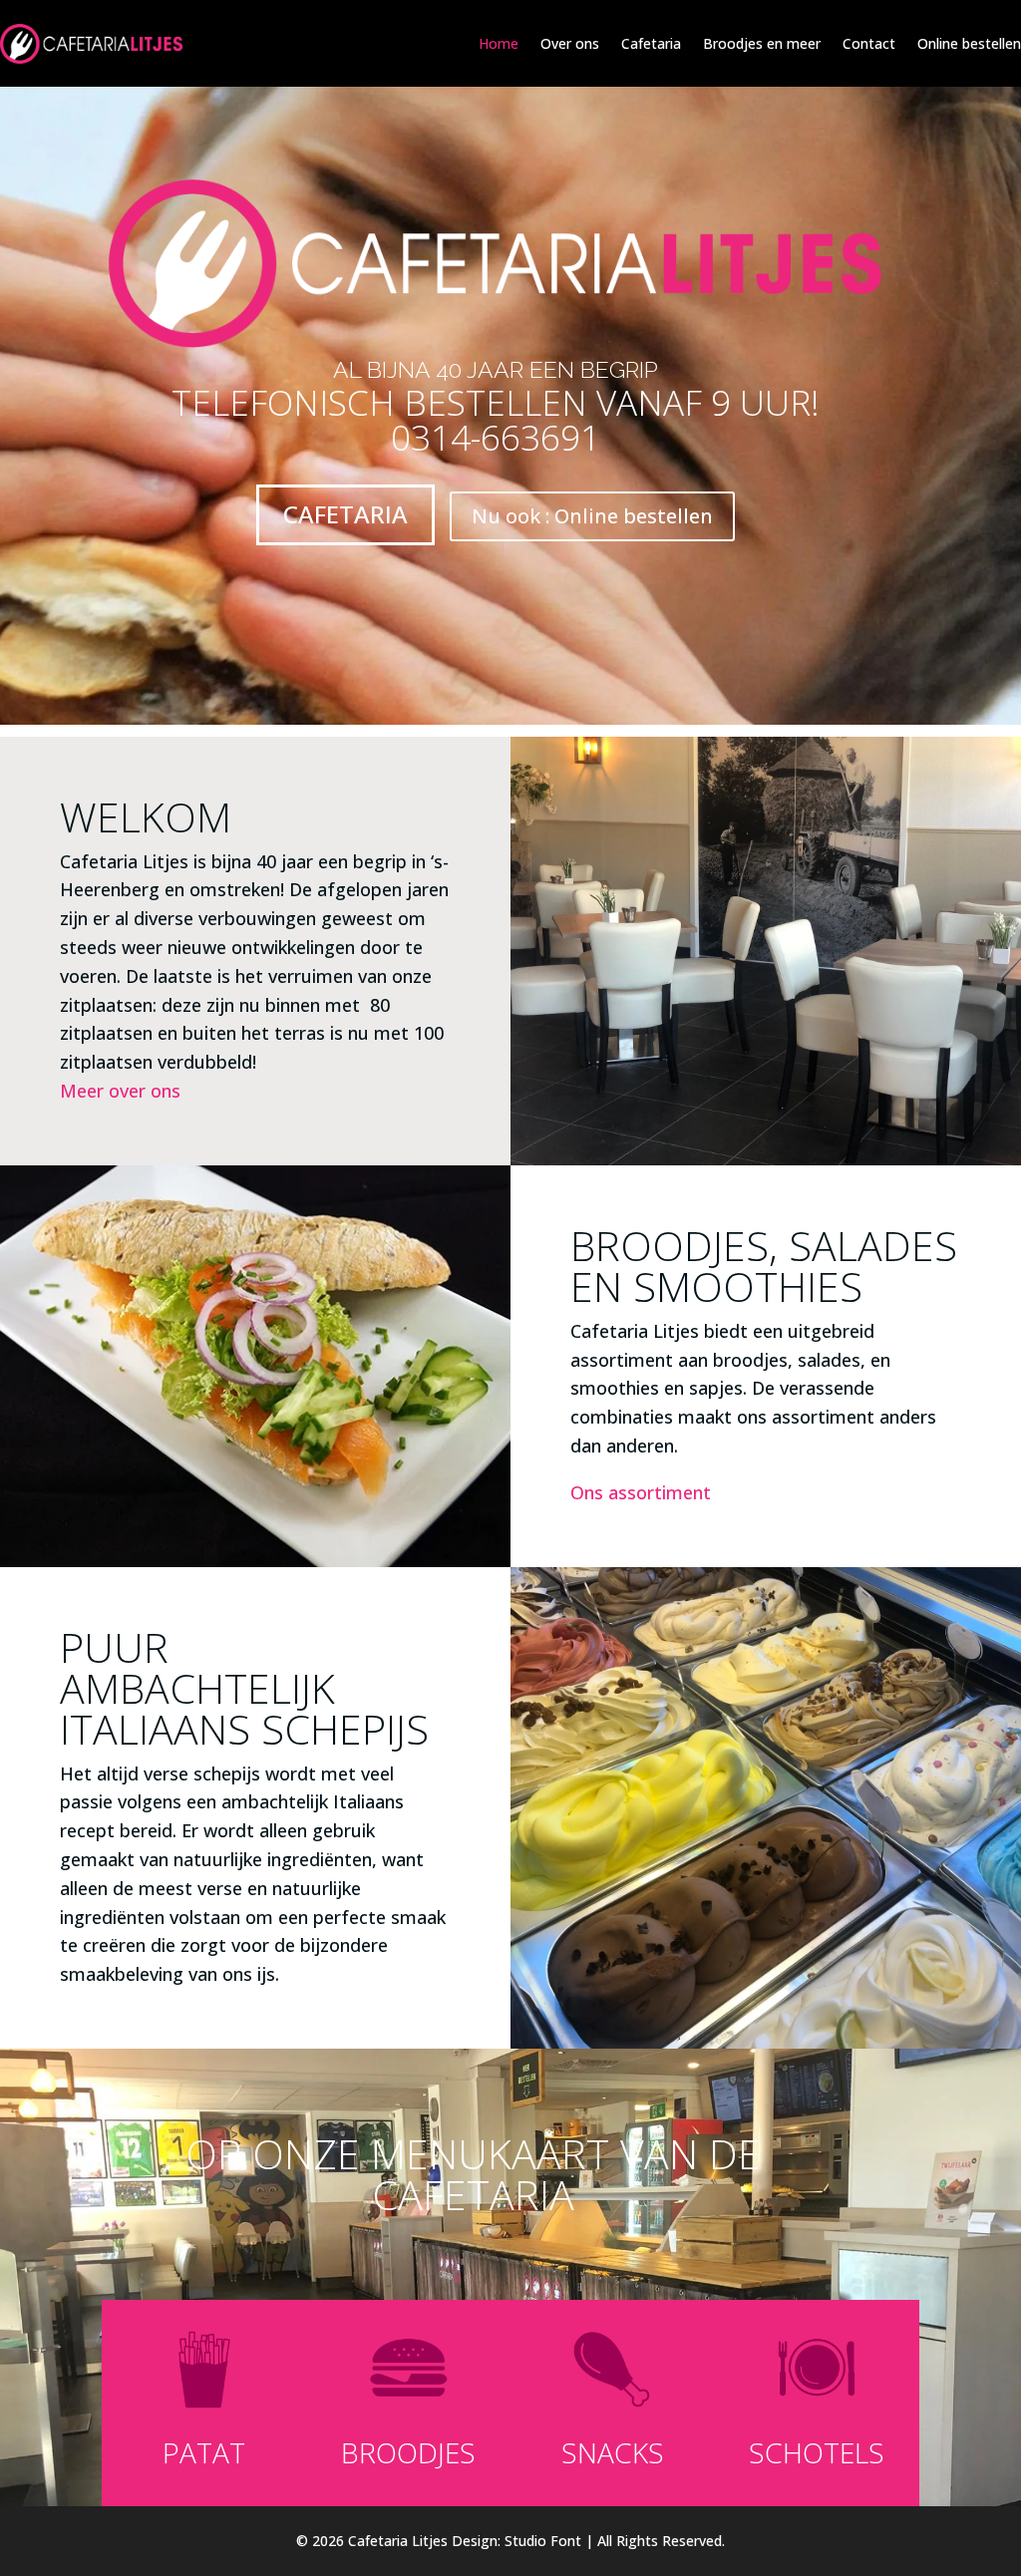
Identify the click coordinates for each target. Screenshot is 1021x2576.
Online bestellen (969, 43)
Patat (204, 2452)
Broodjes (408, 2452)
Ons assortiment (641, 1492)
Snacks (613, 2452)
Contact (869, 43)
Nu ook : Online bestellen (592, 516)
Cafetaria (651, 43)
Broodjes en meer (762, 43)
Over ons (570, 43)
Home (499, 43)
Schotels (817, 2452)
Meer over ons (120, 1091)
